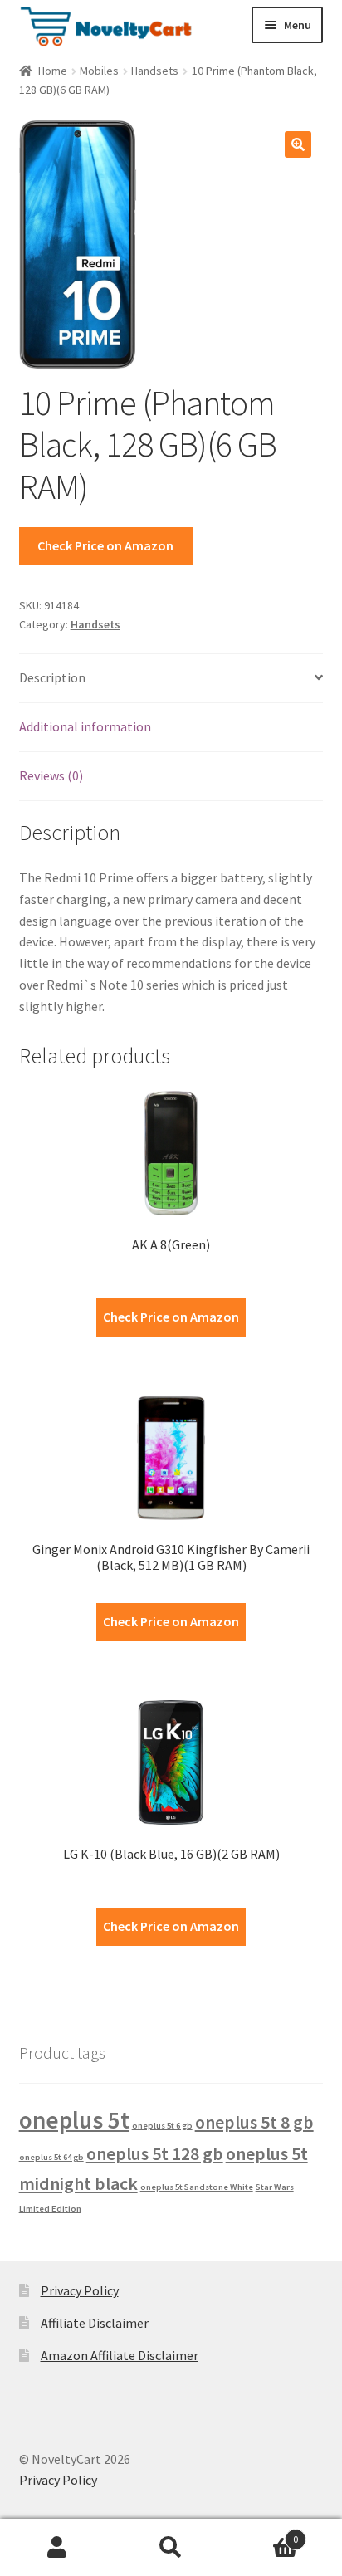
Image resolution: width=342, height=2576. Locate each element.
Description (52, 677)
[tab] (171, 679)
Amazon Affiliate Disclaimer (120, 2355)
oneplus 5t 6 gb (162, 2126)
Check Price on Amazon (105, 545)
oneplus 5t (74, 2120)
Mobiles (99, 71)
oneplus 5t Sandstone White (197, 2187)
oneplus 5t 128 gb (155, 2153)
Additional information (85, 726)
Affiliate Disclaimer (95, 2323)
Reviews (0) (51, 775)
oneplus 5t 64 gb (51, 2157)
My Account (57, 2548)
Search (171, 2548)
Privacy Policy (80, 2290)
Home (53, 71)
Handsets (155, 71)
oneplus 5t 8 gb (254, 2122)
